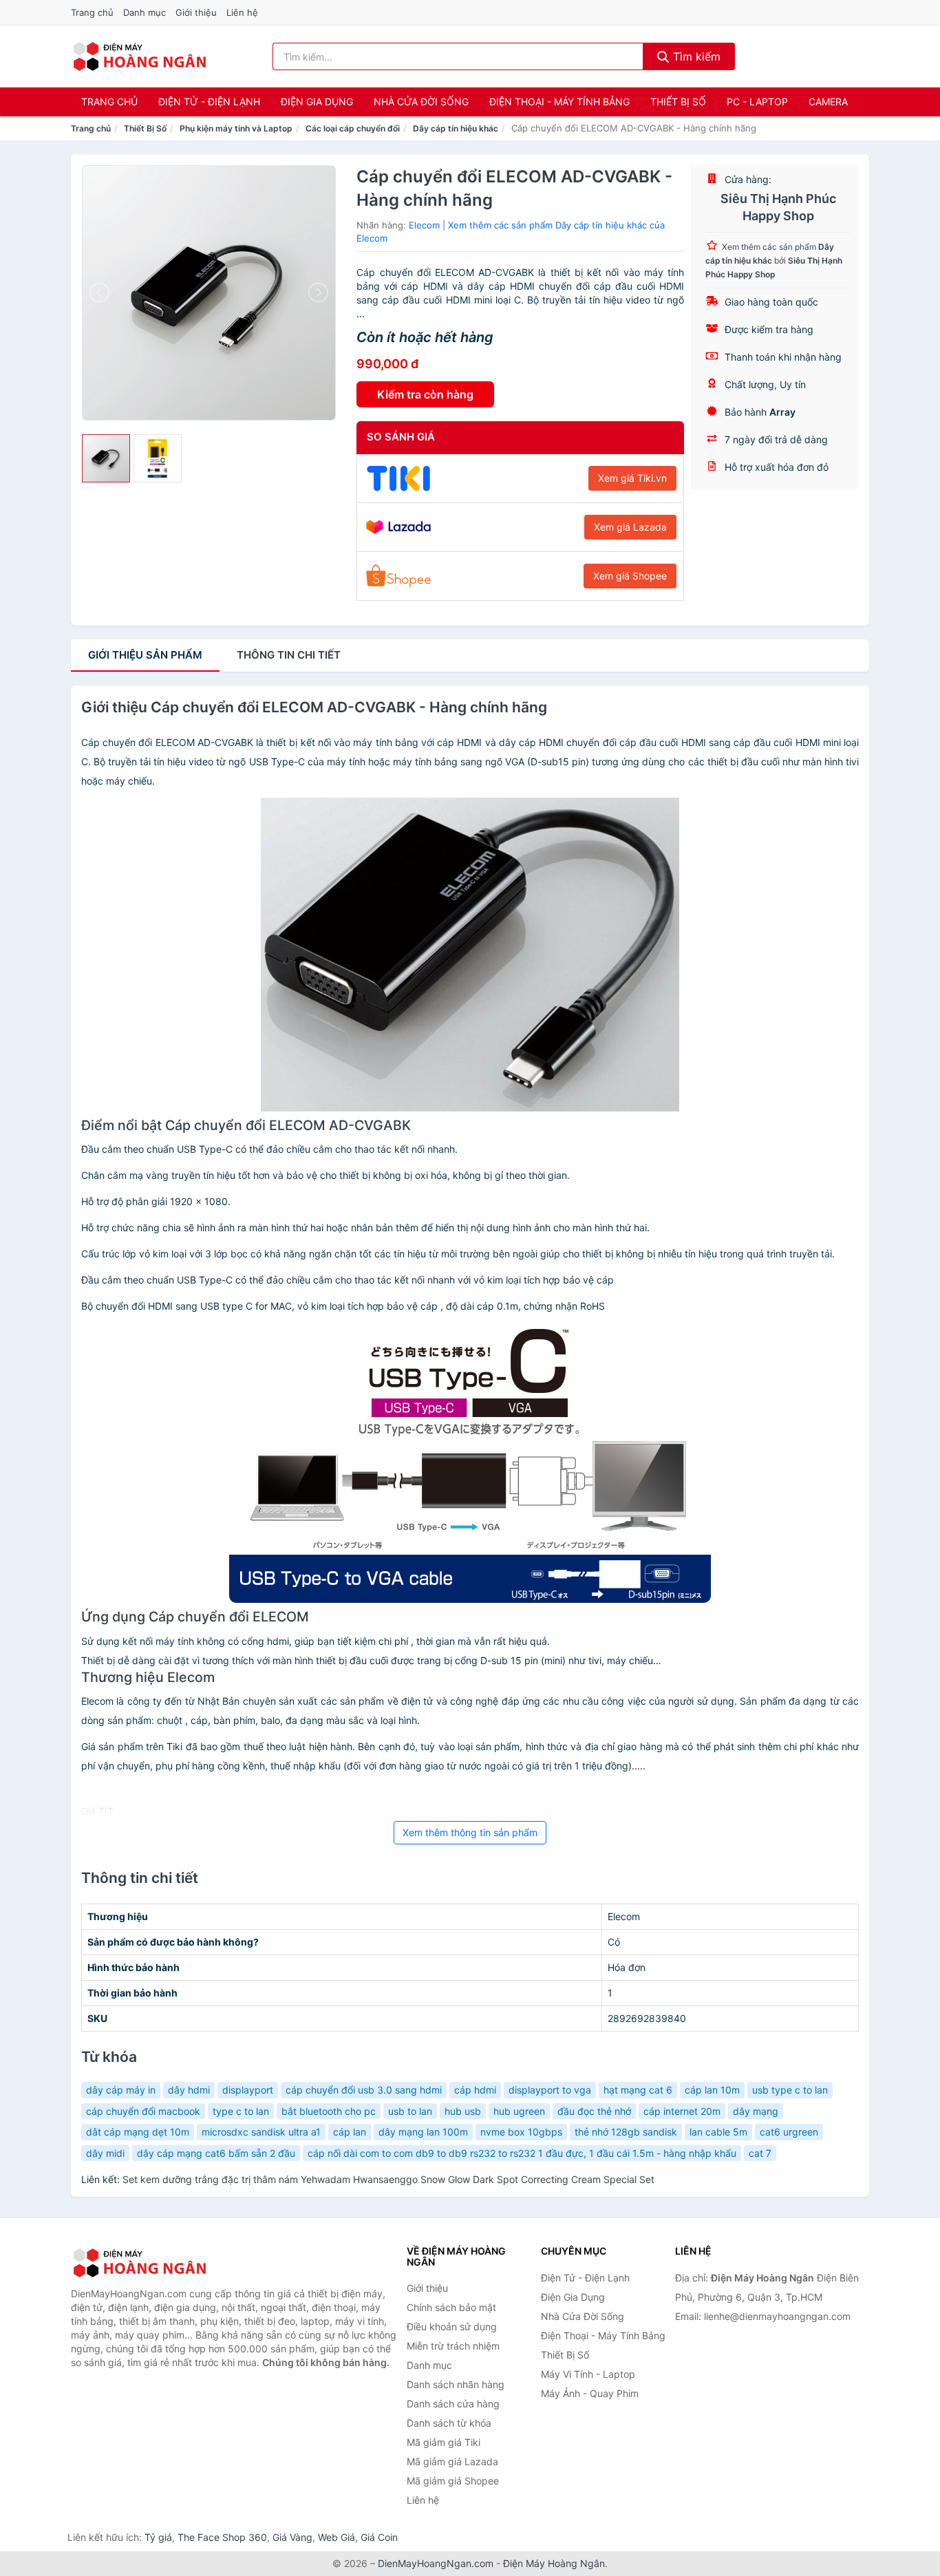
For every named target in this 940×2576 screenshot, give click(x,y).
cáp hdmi (475, 2090)
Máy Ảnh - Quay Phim (590, 2393)
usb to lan (410, 2111)
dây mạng (756, 2111)
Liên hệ (242, 12)
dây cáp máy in (121, 2090)
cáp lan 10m (712, 2090)
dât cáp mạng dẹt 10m (138, 2132)
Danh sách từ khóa (449, 2423)
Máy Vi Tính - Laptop (588, 2374)
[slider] (106, 458)
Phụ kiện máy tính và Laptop (236, 128)
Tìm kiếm (695, 56)
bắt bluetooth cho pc (329, 2111)
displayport (248, 2090)
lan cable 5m (718, 2132)
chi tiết (289, 655)
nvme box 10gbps (521, 2132)
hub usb (463, 2111)
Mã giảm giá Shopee (453, 2481)
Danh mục (145, 12)
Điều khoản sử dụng (452, 2327)
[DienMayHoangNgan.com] (139, 56)
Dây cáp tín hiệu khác (456, 128)
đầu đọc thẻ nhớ (594, 2111)
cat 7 (760, 2153)
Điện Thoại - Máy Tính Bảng (559, 102)
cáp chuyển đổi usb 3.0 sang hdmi (364, 2090)
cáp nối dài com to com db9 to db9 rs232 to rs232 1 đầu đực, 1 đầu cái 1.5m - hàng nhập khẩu (522, 2153)
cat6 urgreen (789, 2132)
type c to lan (241, 2111)
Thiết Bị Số (678, 102)
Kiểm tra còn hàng (425, 394)
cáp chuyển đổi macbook (143, 2111)
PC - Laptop (757, 102)
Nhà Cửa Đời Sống (421, 102)
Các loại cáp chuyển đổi (353, 128)
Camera (828, 102)
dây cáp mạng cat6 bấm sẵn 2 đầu (216, 2153)
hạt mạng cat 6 (638, 2090)
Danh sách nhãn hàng (456, 2384)
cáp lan (350, 2132)
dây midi (105, 2153)
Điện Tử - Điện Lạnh (209, 102)
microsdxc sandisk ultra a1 (261, 2132)
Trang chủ (92, 12)
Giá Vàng (292, 2537)
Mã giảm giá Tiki (444, 2442)
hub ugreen (519, 2111)
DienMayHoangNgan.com (436, 2563)
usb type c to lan (790, 2090)
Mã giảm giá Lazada (452, 2461)
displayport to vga (550, 2090)
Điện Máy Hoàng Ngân (554, 2563)
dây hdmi (189, 2090)
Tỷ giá (158, 2537)
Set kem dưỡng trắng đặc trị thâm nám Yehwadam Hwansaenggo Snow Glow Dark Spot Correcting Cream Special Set (388, 2179)
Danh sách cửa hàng (453, 2404)
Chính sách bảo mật (451, 2307)
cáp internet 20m (682, 2111)
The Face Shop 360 (222, 2537)
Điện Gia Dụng (317, 102)
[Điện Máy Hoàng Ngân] (140, 2263)
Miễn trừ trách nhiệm (453, 2346)
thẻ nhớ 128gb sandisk (626, 2132)
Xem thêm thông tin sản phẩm (470, 1832)
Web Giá (337, 2537)
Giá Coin (379, 2537)
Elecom (424, 225)
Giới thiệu (196, 12)
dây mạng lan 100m (423, 2132)
